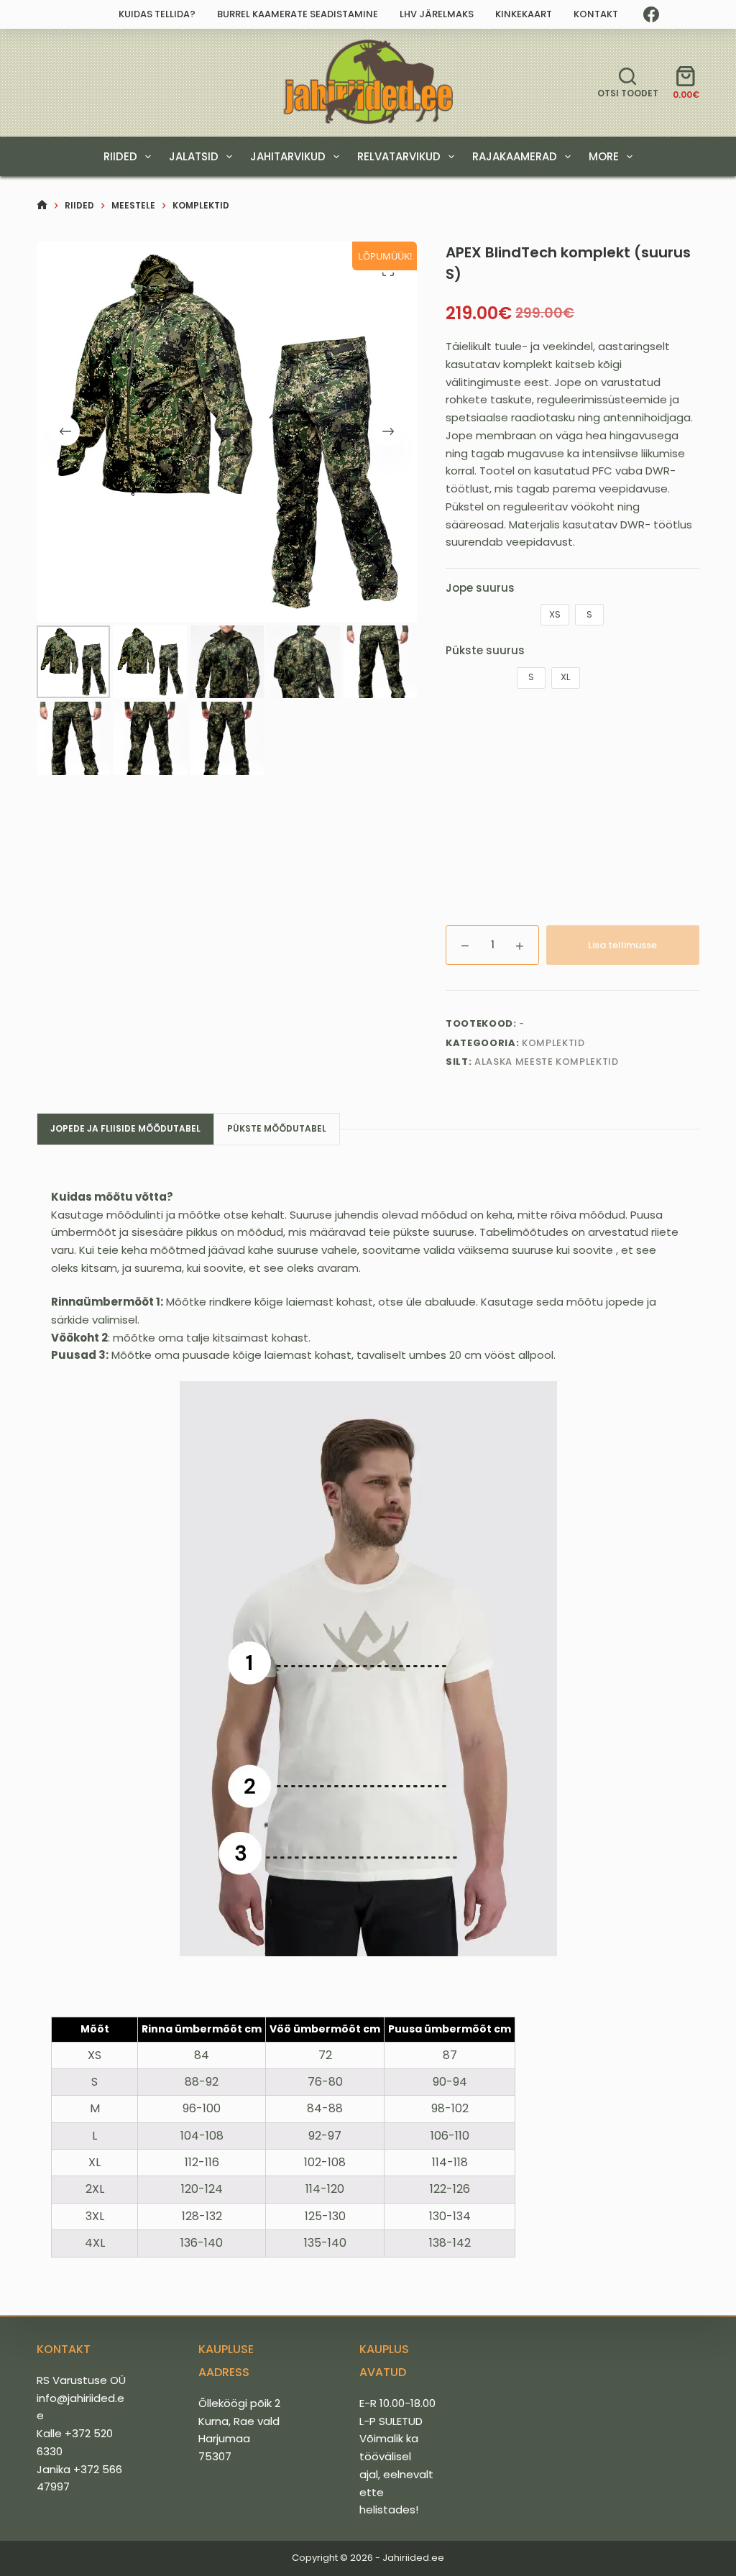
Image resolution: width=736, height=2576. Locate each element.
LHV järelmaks (437, 14)
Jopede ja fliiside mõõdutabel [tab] (125, 1128)
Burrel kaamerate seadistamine (298, 14)
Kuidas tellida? (157, 14)
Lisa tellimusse (622, 945)
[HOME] (42, 205)
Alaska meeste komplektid (547, 1062)
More (604, 156)
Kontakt (596, 14)
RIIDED (120, 156)
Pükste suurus (485, 650)
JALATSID (194, 156)
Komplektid (553, 1043)
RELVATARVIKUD (399, 156)
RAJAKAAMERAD (515, 156)
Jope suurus (480, 588)
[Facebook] (651, 14)
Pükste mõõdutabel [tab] (277, 1128)
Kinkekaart (524, 14)
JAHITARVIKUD (288, 156)
